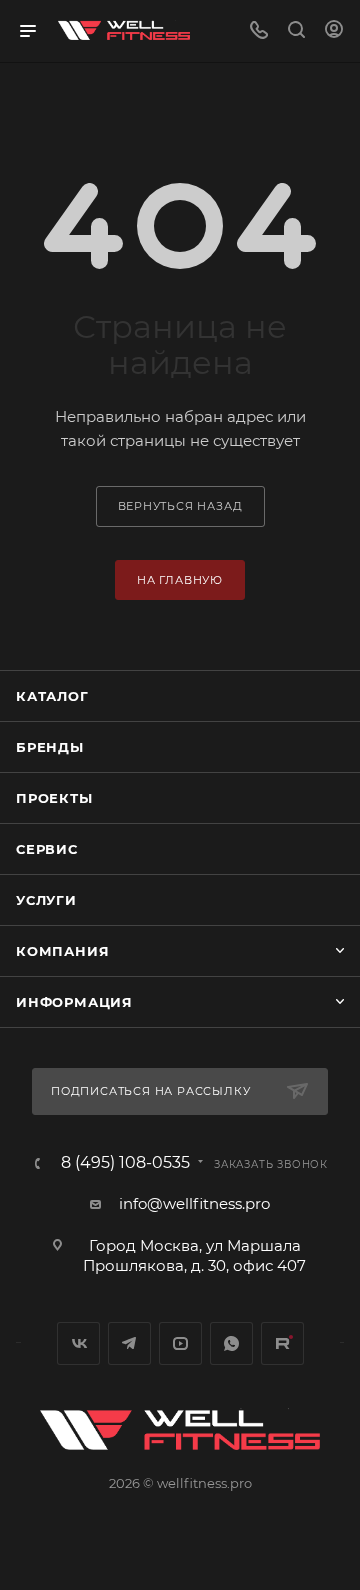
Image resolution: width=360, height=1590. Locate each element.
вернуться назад (180, 506)
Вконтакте (78, 1343)
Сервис (47, 849)
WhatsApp (231, 1343)
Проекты (54, 798)
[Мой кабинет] (334, 31)
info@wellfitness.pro (194, 1203)
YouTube (180, 1343)
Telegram (129, 1343)
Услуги (46, 900)
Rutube (282, 1343)
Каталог (52, 696)
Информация (74, 1002)
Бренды (50, 747)
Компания (62, 951)
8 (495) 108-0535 (125, 1163)
